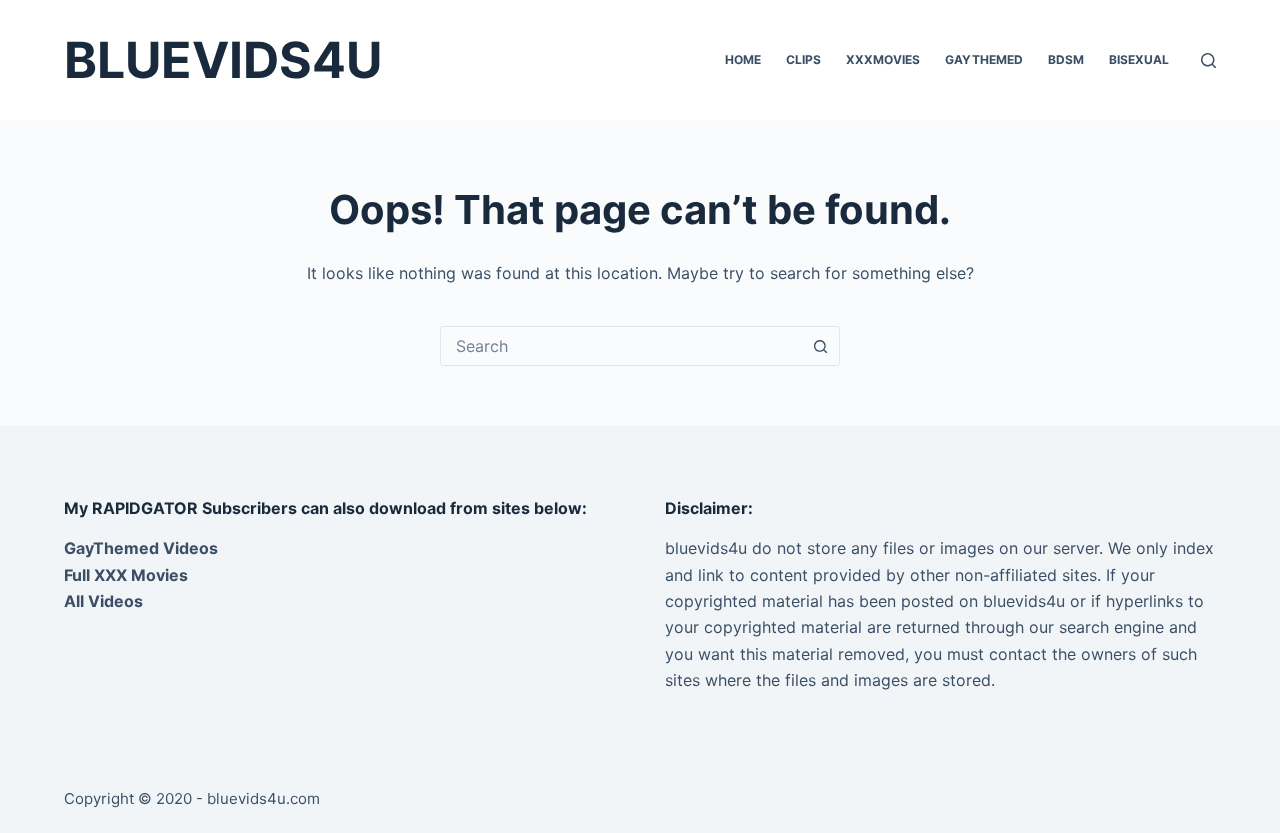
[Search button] (820, 346)
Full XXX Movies (126, 575)
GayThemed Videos (141, 548)
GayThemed (984, 59)
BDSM (1066, 59)
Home (743, 59)
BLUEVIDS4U (223, 60)
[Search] (1208, 60)
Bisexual (1139, 59)
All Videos (103, 601)
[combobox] (621, 346)
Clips (803, 59)
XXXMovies (883, 59)
